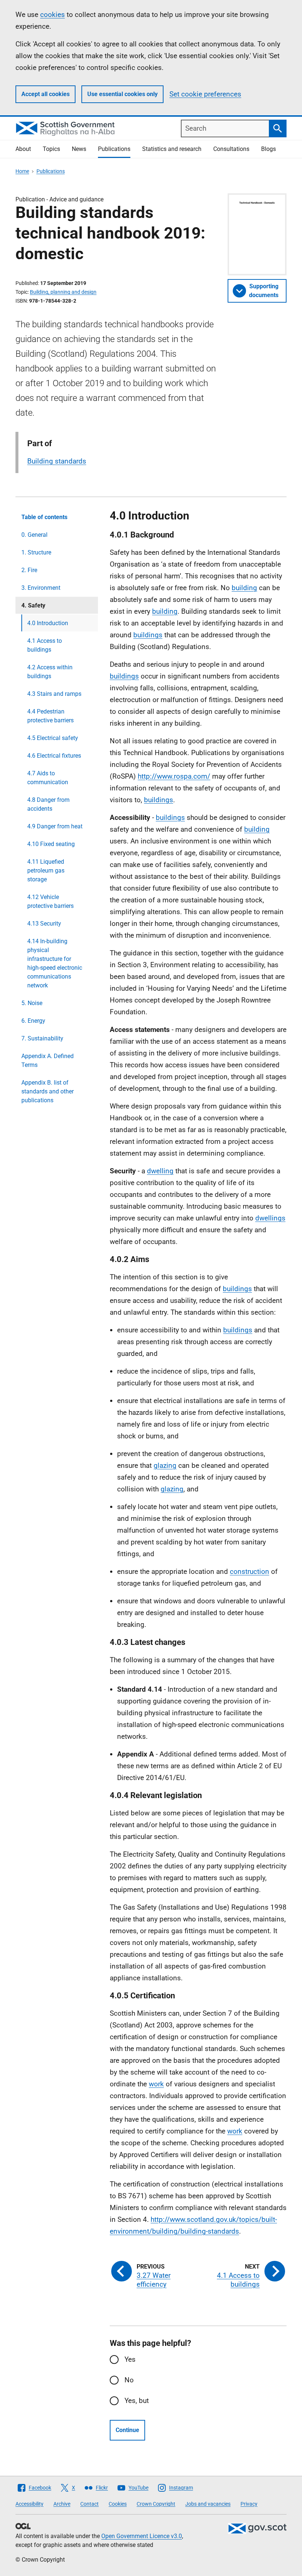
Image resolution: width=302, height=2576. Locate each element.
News (79, 149)
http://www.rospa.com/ (174, 776)
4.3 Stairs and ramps (54, 694)
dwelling (160, 1171)
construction (250, 1571)
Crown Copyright (156, 2504)
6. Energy (33, 1021)
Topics (51, 149)
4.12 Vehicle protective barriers (50, 901)
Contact (89, 2504)
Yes (130, 2359)
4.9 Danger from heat (55, 826)
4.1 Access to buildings (45, 645)
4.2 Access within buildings (50, 672)
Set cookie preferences (205, 94)
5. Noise (32, 1003)
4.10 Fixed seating (51, 844)
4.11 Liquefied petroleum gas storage (46, 871)
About (23, 149)
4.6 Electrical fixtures (54, 756)
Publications (114, 149)
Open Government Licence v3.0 (142, 2536)
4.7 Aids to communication (48, 778)
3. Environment (41, 588)
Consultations (231, 149)
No (129, 2380)
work (156, 2084)
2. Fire (29, 570)
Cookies (118, 2504)
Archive (62, 2504)
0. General (34, 535)
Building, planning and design (63, 292)
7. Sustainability (42, 1038)
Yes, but (137, 2401)
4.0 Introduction (48, 623)
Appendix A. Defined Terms (48, 1060)
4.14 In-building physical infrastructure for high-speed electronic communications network (55, 963)
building (244, 588)
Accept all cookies (45, 94)
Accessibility (29, 2504)
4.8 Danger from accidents (48, 804)
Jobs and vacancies (208, 2504)
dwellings (270, 1218)
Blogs (268, 149)
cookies (52, 15)
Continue (127, 2430)
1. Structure (36, 552)
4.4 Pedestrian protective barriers (50, 716)
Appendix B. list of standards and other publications (48, 1091)
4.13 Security (44, 924)
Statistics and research (172, 149)
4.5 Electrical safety (53, 738)
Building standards (57, 461)
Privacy (249, 2504)
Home (22, 171)
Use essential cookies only (122, 94)
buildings (148, 635)
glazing (165, 1465)
